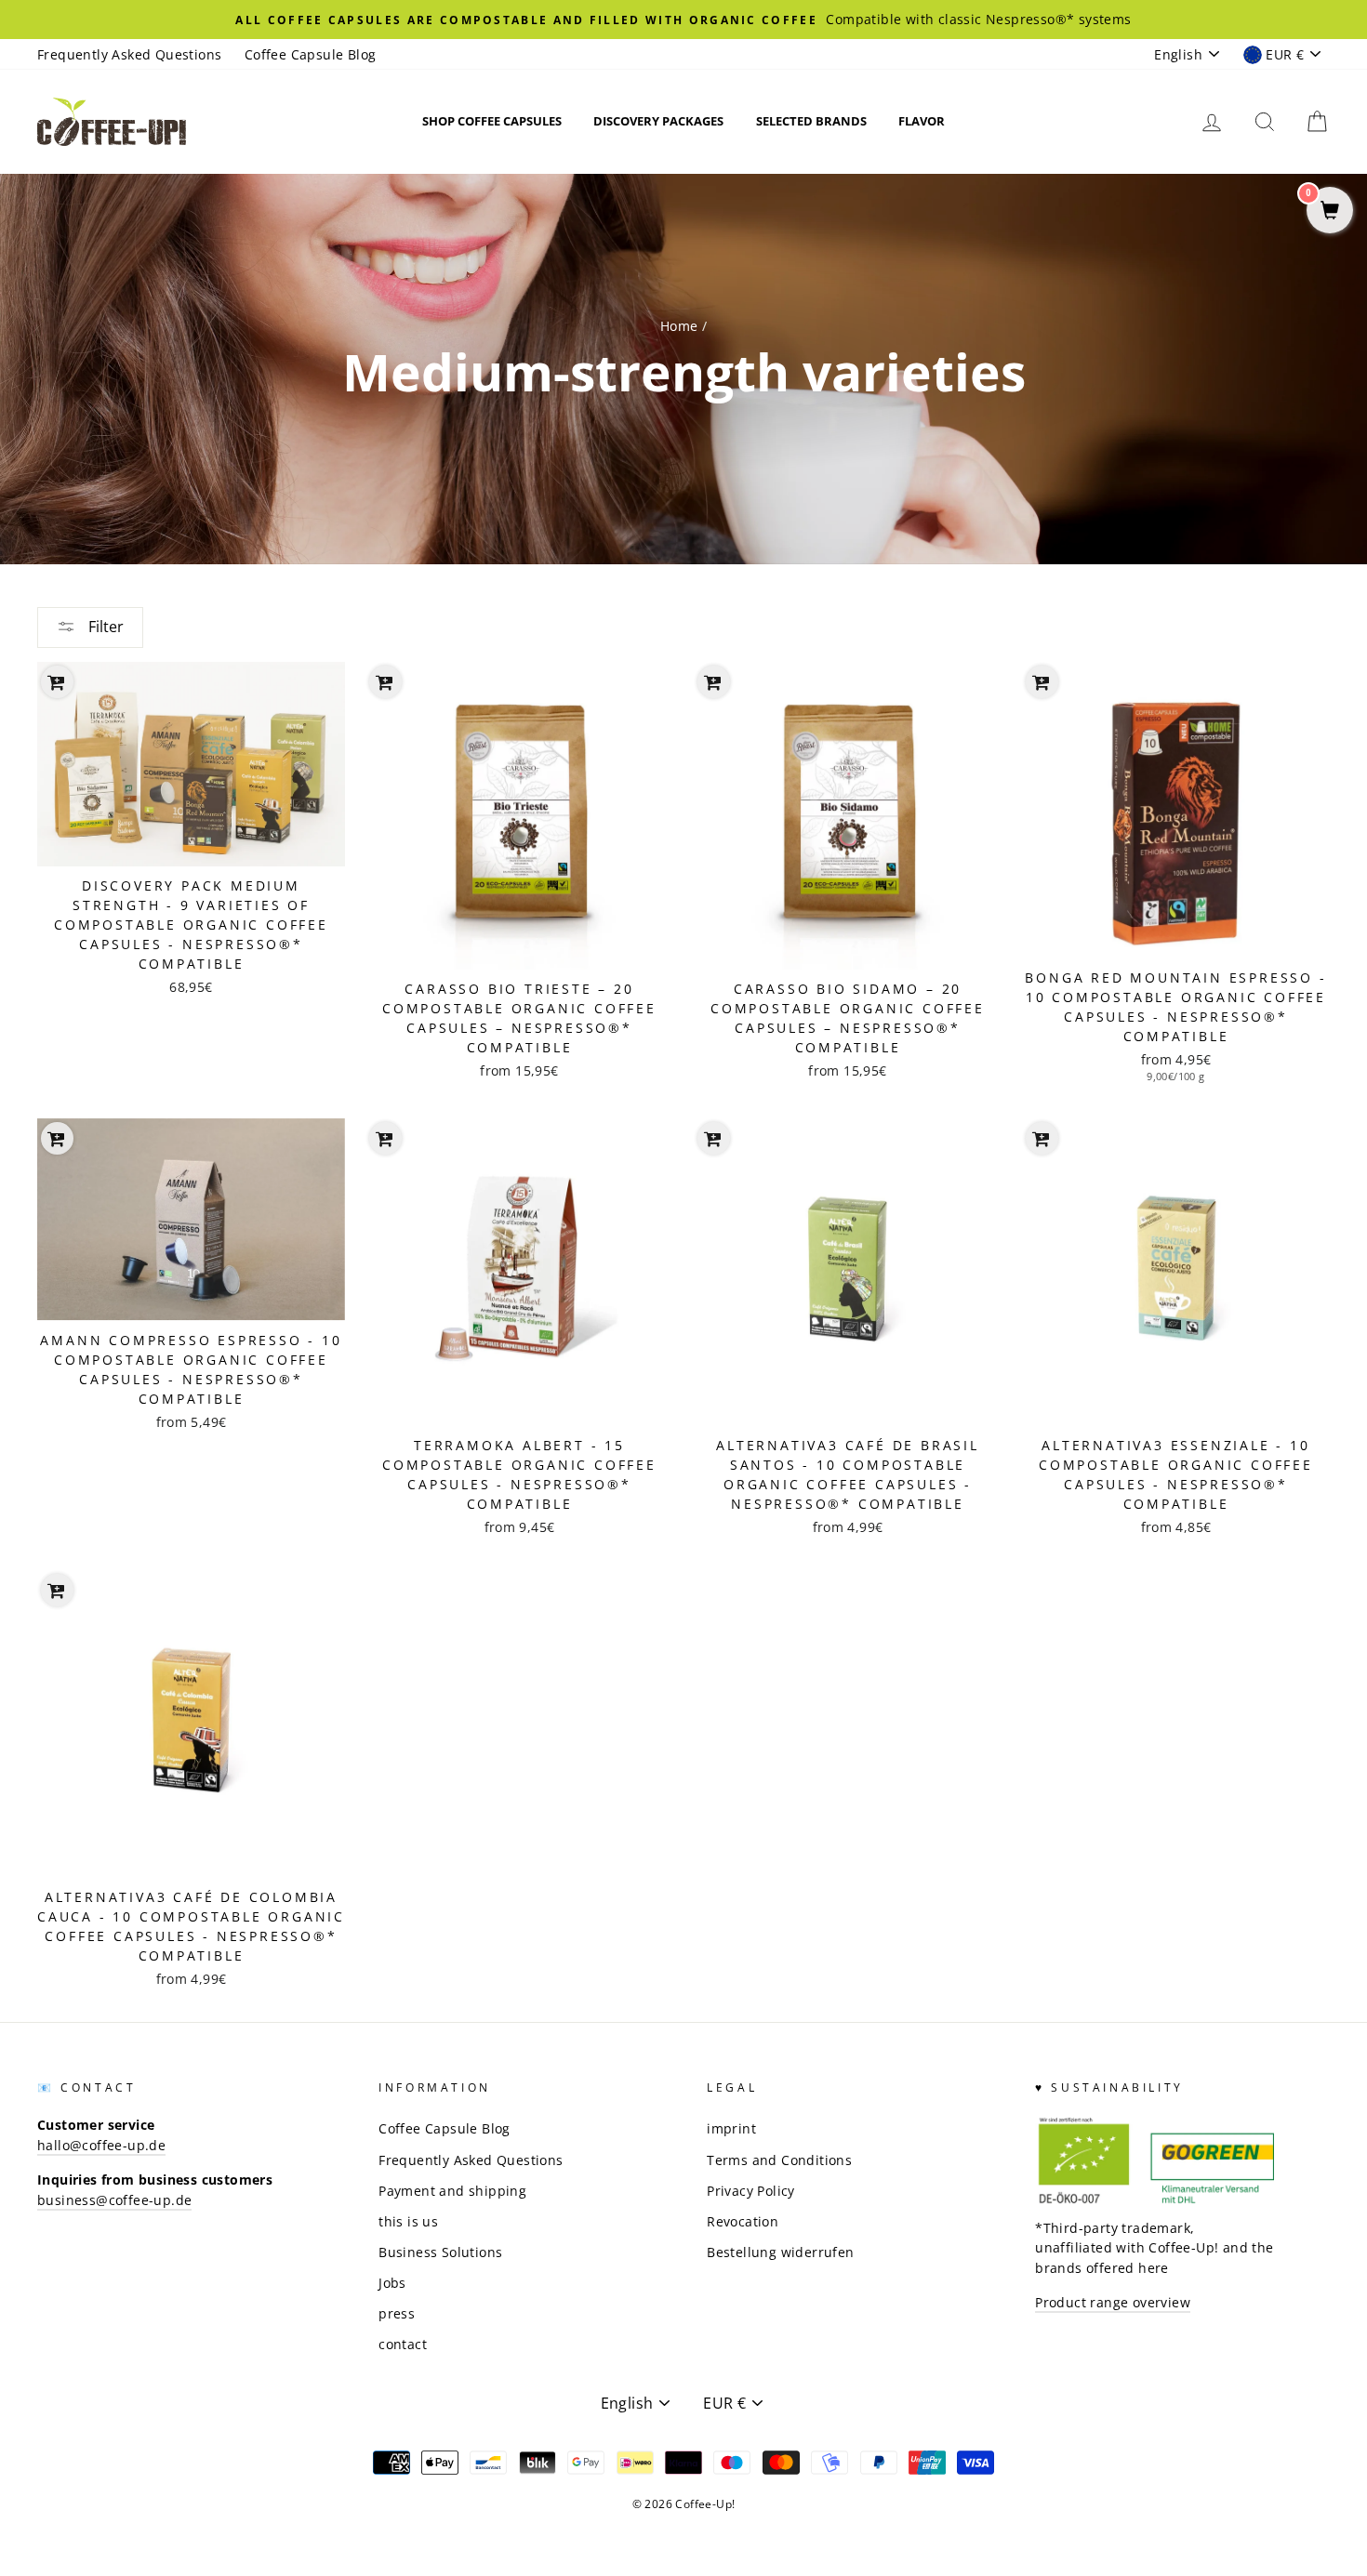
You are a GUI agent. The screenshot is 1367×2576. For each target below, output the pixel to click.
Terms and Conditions (779, 2160)
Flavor (922, 121)
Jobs (392, 2283)
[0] (1330, 211)
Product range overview (1113, 2302)
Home (679, 326)
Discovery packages (658, 121)
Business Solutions (440, 2252)
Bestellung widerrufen (780, 2252)
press (397, 2313)
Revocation (743, 2221)
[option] (683, 20)
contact (403, 2344)
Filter (104, 627)
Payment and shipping (452, 2191)
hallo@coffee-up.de (101, 2145)
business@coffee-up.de (114, 2200)
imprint (731, 2128)
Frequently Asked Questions (129, 54)
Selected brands (811, 121)
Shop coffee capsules (492, 121)
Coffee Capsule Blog (311, 54)
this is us (408, 2221)
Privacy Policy (751, 2191)
